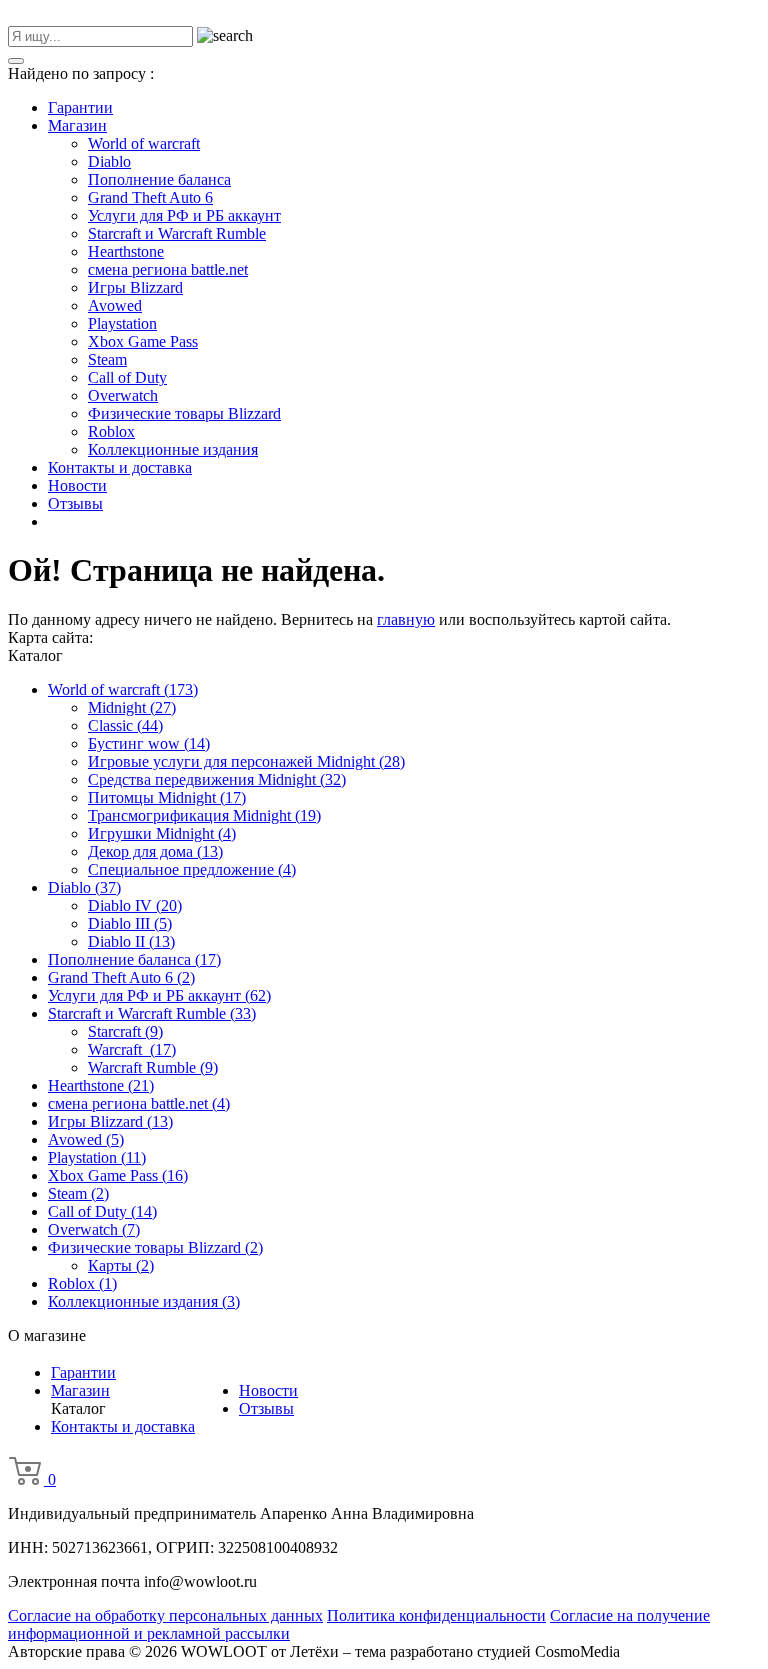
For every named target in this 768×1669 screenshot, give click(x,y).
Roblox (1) (82, 1283)
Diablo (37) (84, 887)
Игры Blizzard (135, 287)
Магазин (77, 125)
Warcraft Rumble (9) (153, 1067)
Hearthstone (126, 251)
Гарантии (80, 107)
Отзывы (75, 503)
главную (406, 619)
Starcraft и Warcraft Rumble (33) (152, 1013)
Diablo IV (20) (135, 905)
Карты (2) (121, 1265)
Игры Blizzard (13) (110, 1121)
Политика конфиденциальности (436, 1615)
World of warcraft (144, 143)
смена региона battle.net (168, 269)
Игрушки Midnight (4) (162, 833)
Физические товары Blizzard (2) (155, 1247)
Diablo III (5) (130, 923)
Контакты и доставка (120, 467)
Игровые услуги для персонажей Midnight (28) (246, 761)
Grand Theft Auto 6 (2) (121, 977)
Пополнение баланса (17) (134, 959)
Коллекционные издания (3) (144, 1301)
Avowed (115, 305)
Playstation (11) (97, 1157)
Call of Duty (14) (102, 1211)
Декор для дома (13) (155, 851)
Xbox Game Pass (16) (118, 1175)
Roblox (111, 431)
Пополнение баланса (159, 179)
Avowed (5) (86, 1139)
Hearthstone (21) (101, 1085)
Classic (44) (125, 725)
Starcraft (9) (125, 1031)
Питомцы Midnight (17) (167, 797)
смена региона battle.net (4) (139, 1103)
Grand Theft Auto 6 (150, 197)
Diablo (109, 161)
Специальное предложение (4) (192, 869)
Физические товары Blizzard (184, 413)
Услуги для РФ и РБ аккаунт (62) (159, 995)
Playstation (122, 323)
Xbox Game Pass (143, 341)
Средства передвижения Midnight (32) (217, 779)
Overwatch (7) (94, 1229)
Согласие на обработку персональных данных (165, 1615)
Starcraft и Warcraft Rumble (177, 233)
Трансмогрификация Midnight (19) (204, 815)
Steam (107, 359)
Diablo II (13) (131, 941)
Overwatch (123, 395)
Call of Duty (127, 377)
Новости (77, 485)
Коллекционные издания (173, 449)
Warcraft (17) (132, 1049)
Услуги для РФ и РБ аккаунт (184, 215)
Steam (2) (78, 1193)
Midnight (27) (132, 707)
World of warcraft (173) (123, 689)
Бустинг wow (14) (149, 743)
